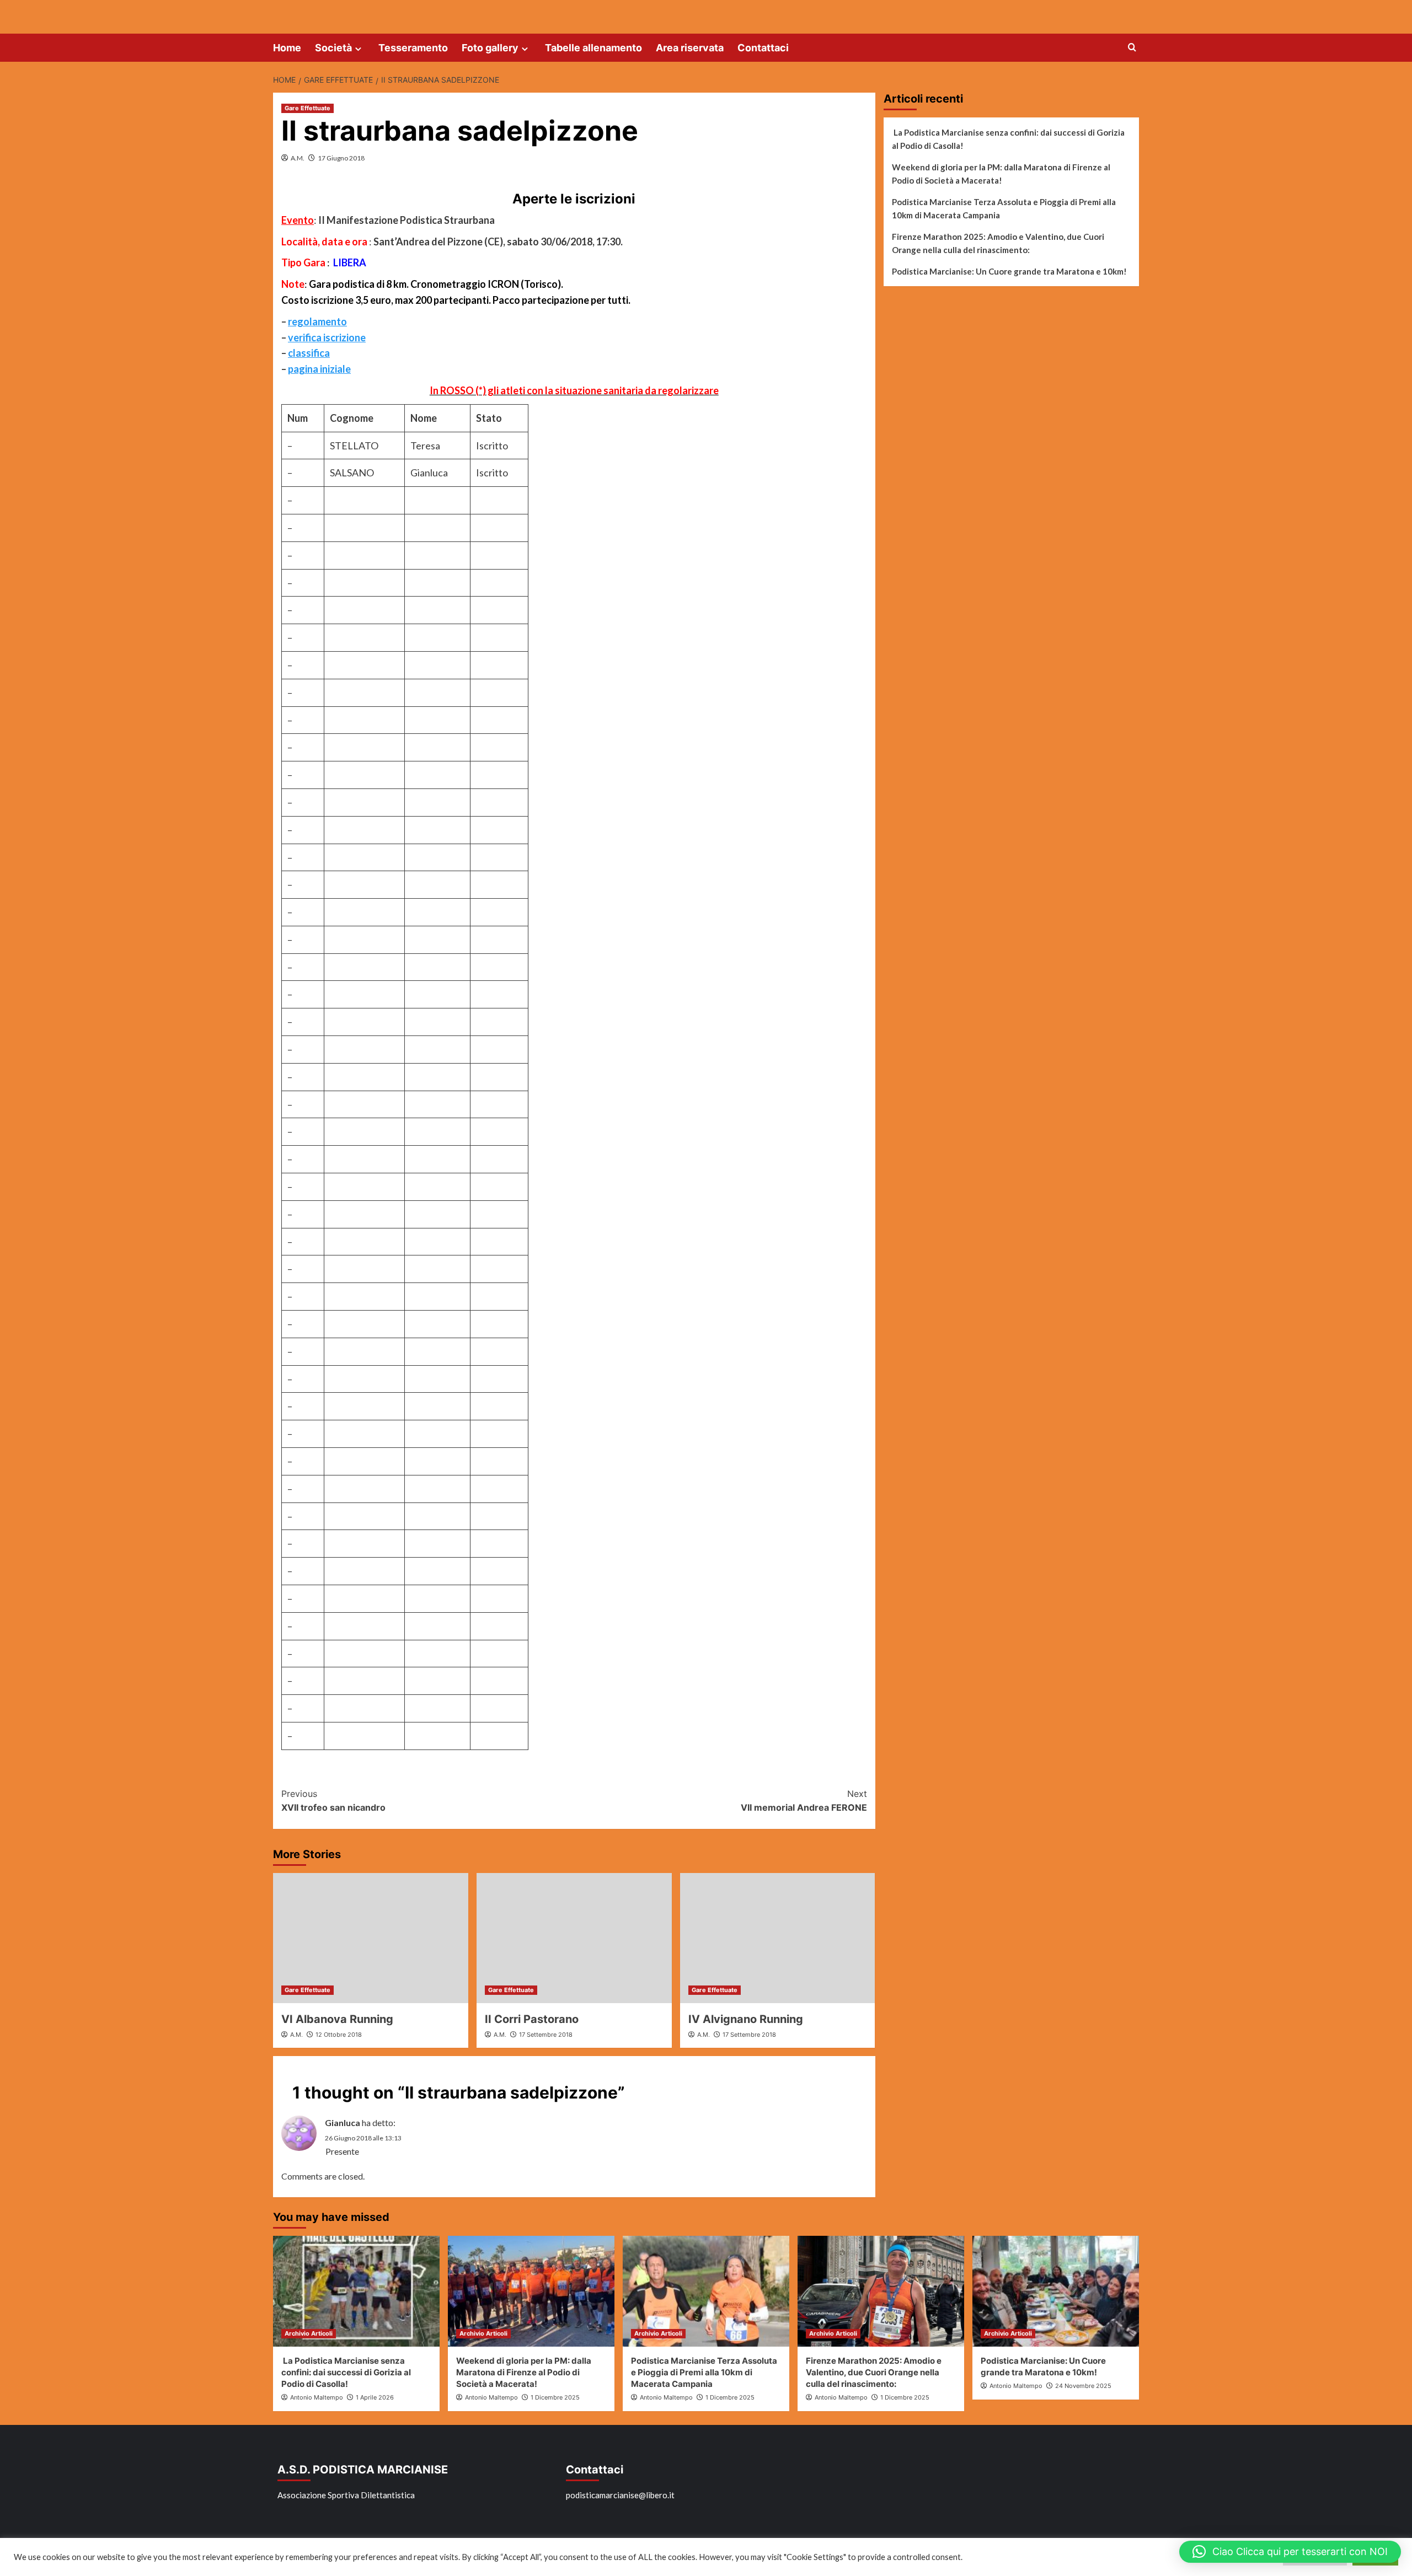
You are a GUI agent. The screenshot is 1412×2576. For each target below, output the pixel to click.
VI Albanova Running (337, 2019)
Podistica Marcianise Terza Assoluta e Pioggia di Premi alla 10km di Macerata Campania (1004, 208)
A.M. (298, 158)
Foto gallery (490, 48)
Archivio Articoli (309, 2333)
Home (287, 48)
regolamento (317, 321)
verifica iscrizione (327, 337)
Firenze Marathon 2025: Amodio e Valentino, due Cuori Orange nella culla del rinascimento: (998, 243)
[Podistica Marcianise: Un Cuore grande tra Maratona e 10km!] (1056, 2291)
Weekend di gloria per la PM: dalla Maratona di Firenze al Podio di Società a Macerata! (1001, 174)
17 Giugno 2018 (341, 158)
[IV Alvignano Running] (778, 1938)
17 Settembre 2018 (546, 2035)
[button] (1290, 2552)
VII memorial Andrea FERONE (804, 1801)
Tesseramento (413, 48)
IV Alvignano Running (746, 2019)
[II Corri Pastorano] (574, 1938)
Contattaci (763, 48)
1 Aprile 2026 (375, 2397)
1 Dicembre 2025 (555, 2397)
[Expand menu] (358, 49)
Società (333, 48)
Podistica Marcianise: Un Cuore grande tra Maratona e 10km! (1009, 271)
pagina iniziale (319, 369)
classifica (309, 353)
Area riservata (690, 48)
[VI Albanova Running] (371, 1938)
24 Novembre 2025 (1083, 2386)
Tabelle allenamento (593, 48)
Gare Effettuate (307, 108)
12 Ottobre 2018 (339, 2035)
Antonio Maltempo (317, 2397)
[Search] (1132, 48)
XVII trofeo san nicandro (333, 1801)
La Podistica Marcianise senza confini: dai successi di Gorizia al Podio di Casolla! (1008, 139)
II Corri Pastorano (532, 2019)
